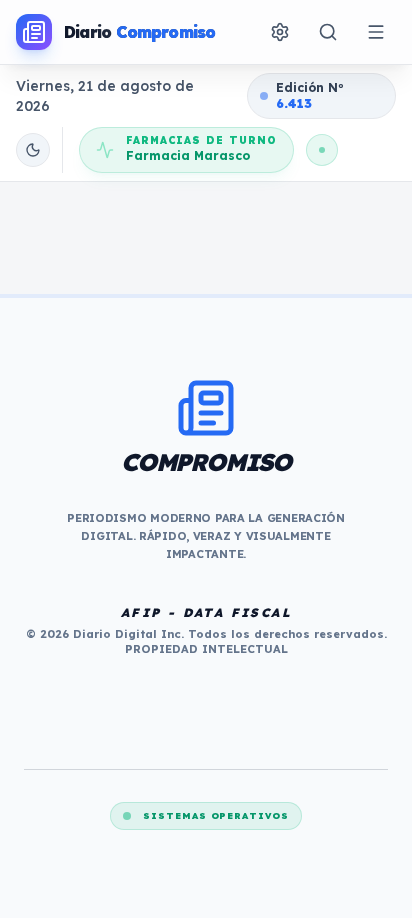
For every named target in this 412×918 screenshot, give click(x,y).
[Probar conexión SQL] (322, 150)
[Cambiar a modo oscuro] (33, 150)
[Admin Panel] (280, 32)
